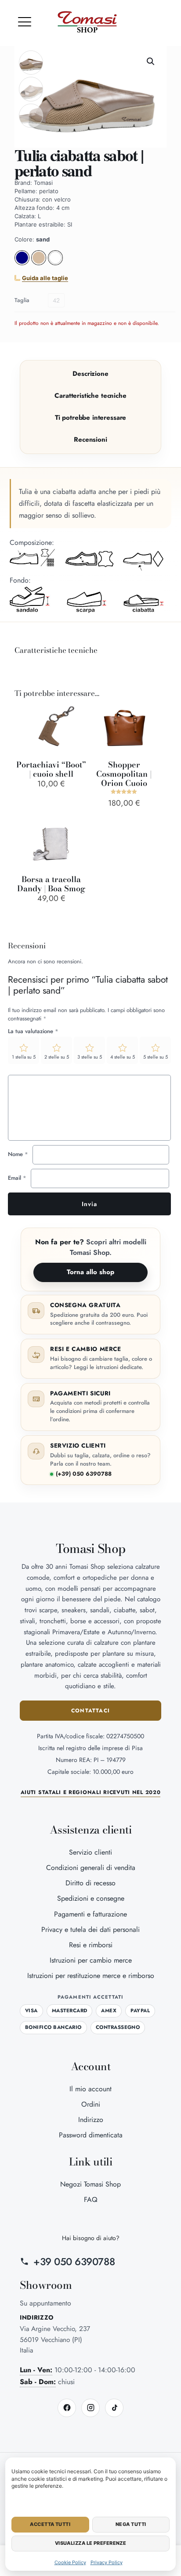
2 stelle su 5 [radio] (57, 1057)
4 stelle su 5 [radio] (123, 1057)
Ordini (91, 2104)
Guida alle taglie (45, 278)
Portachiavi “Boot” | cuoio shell (51, 769)
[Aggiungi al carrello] (77, 715)
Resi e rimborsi (91, 1945)
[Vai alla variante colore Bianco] (55, 263)
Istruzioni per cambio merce (91, 1960)
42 (56, 300)
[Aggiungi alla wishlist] (77, 740)
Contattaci (90, 1711)
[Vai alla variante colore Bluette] (22, 263)
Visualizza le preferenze (91, 2543)
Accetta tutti (50, 2524)
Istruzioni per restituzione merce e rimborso (91, 1976)
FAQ (91, 2200)
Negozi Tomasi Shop (90, 2184)
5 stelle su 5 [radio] (156, 1057)
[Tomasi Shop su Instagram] (90, 2408)
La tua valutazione (33, 1031)
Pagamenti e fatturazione (90, 1914)
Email (17, 1178)
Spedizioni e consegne (91, 1898)
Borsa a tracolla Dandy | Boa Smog (51, 884)
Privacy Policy (107, 2562)
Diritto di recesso (90, 1883)
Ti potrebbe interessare (91, 418)
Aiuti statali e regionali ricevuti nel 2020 (91, 1792)
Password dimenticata (91, 2135)
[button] (25, 22)
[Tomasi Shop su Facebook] (67, 2408)
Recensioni (90, 440)
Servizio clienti (90, 1852)
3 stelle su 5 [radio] (90, 1057)
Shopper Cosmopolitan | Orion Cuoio (124, 774)
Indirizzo (91, 2120)
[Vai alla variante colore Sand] (40, 263)
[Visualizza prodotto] (77, 728)
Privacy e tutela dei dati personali (90, 1929)
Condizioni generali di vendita (91, 1868)
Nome (18, 1154)
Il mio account (90, 2089)
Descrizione (90, 374)
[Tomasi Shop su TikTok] (114, 2408)
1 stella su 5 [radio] (24, 1057)
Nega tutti (131, 2524)
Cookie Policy (70, 2562)
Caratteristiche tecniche (90, 396)
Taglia (22, 300)
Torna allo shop (90, 1272)
